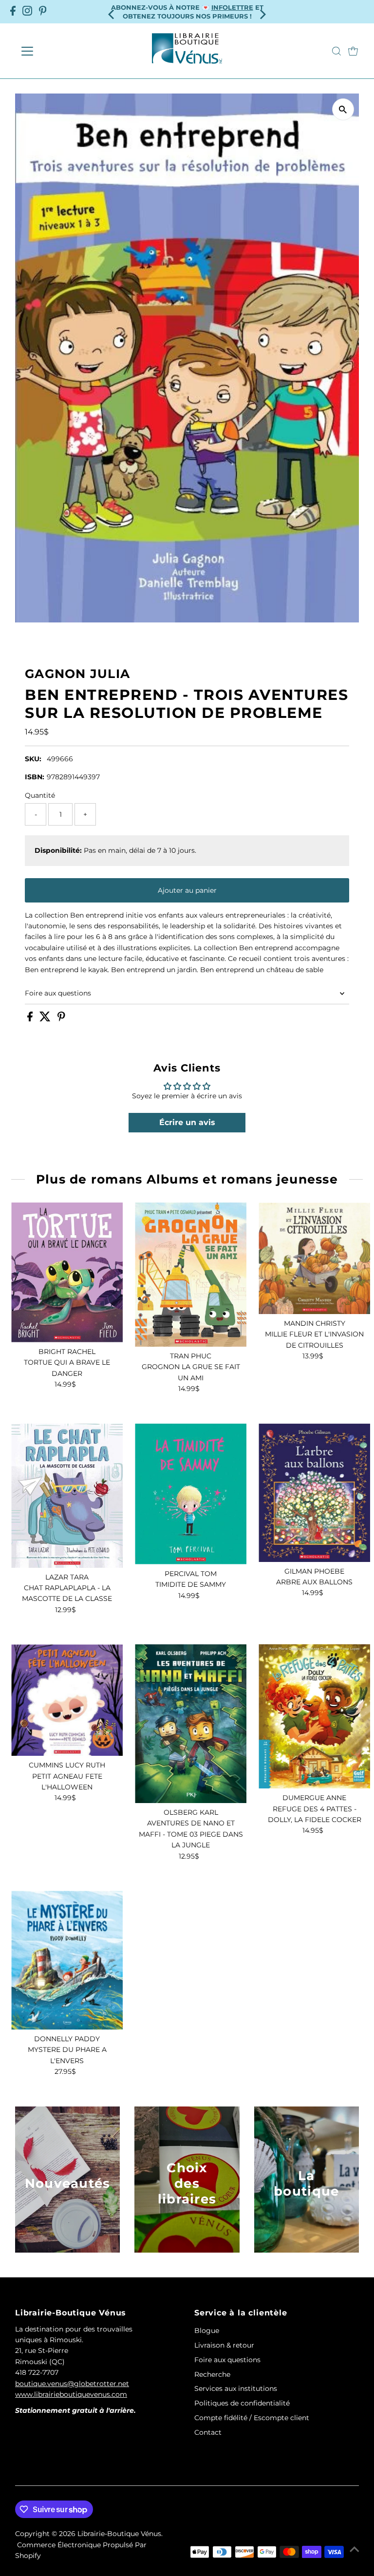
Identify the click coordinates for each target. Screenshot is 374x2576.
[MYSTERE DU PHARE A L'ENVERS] (67, 1960)
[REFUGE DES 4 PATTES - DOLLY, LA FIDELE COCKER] (314, 1716)
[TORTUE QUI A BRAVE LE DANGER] (67, 1272)
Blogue (207, 2331)
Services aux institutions (236, 2388)
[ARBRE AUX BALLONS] (314, 1493)
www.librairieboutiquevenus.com (71, 2394)
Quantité (40, 795)
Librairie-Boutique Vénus (119, 2534)
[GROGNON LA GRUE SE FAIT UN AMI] (191, 1275)
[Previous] (112, 11)
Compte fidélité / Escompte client (252, 2418)
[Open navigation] (56, 51)
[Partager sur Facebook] (31, 1019)
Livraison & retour (224, 2345)
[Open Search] (337, 51)
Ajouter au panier (187, 890)
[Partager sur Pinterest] (61, 1019)
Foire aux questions (58, 993)
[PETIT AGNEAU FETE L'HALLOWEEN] (67, 1700)
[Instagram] (27, 12)
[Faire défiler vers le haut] (355, 2549)
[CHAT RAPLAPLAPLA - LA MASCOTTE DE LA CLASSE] (67, 1496)
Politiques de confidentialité (242, 2403)
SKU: (33, 759)
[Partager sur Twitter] (46, 1019)
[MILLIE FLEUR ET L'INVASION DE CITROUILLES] (314, 1258)
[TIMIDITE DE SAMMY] (191, 1494)
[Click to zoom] (343, 109)
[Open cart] (353, 51)
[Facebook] (13, 12)
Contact (208, 2432)
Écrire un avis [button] (187, 1122)
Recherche (212, 2374)
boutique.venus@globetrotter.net (72, 2384)
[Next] (262, 11)
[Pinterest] (43, 12)
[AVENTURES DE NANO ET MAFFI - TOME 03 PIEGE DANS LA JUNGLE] (191, 1724)
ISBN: (35, 777)
